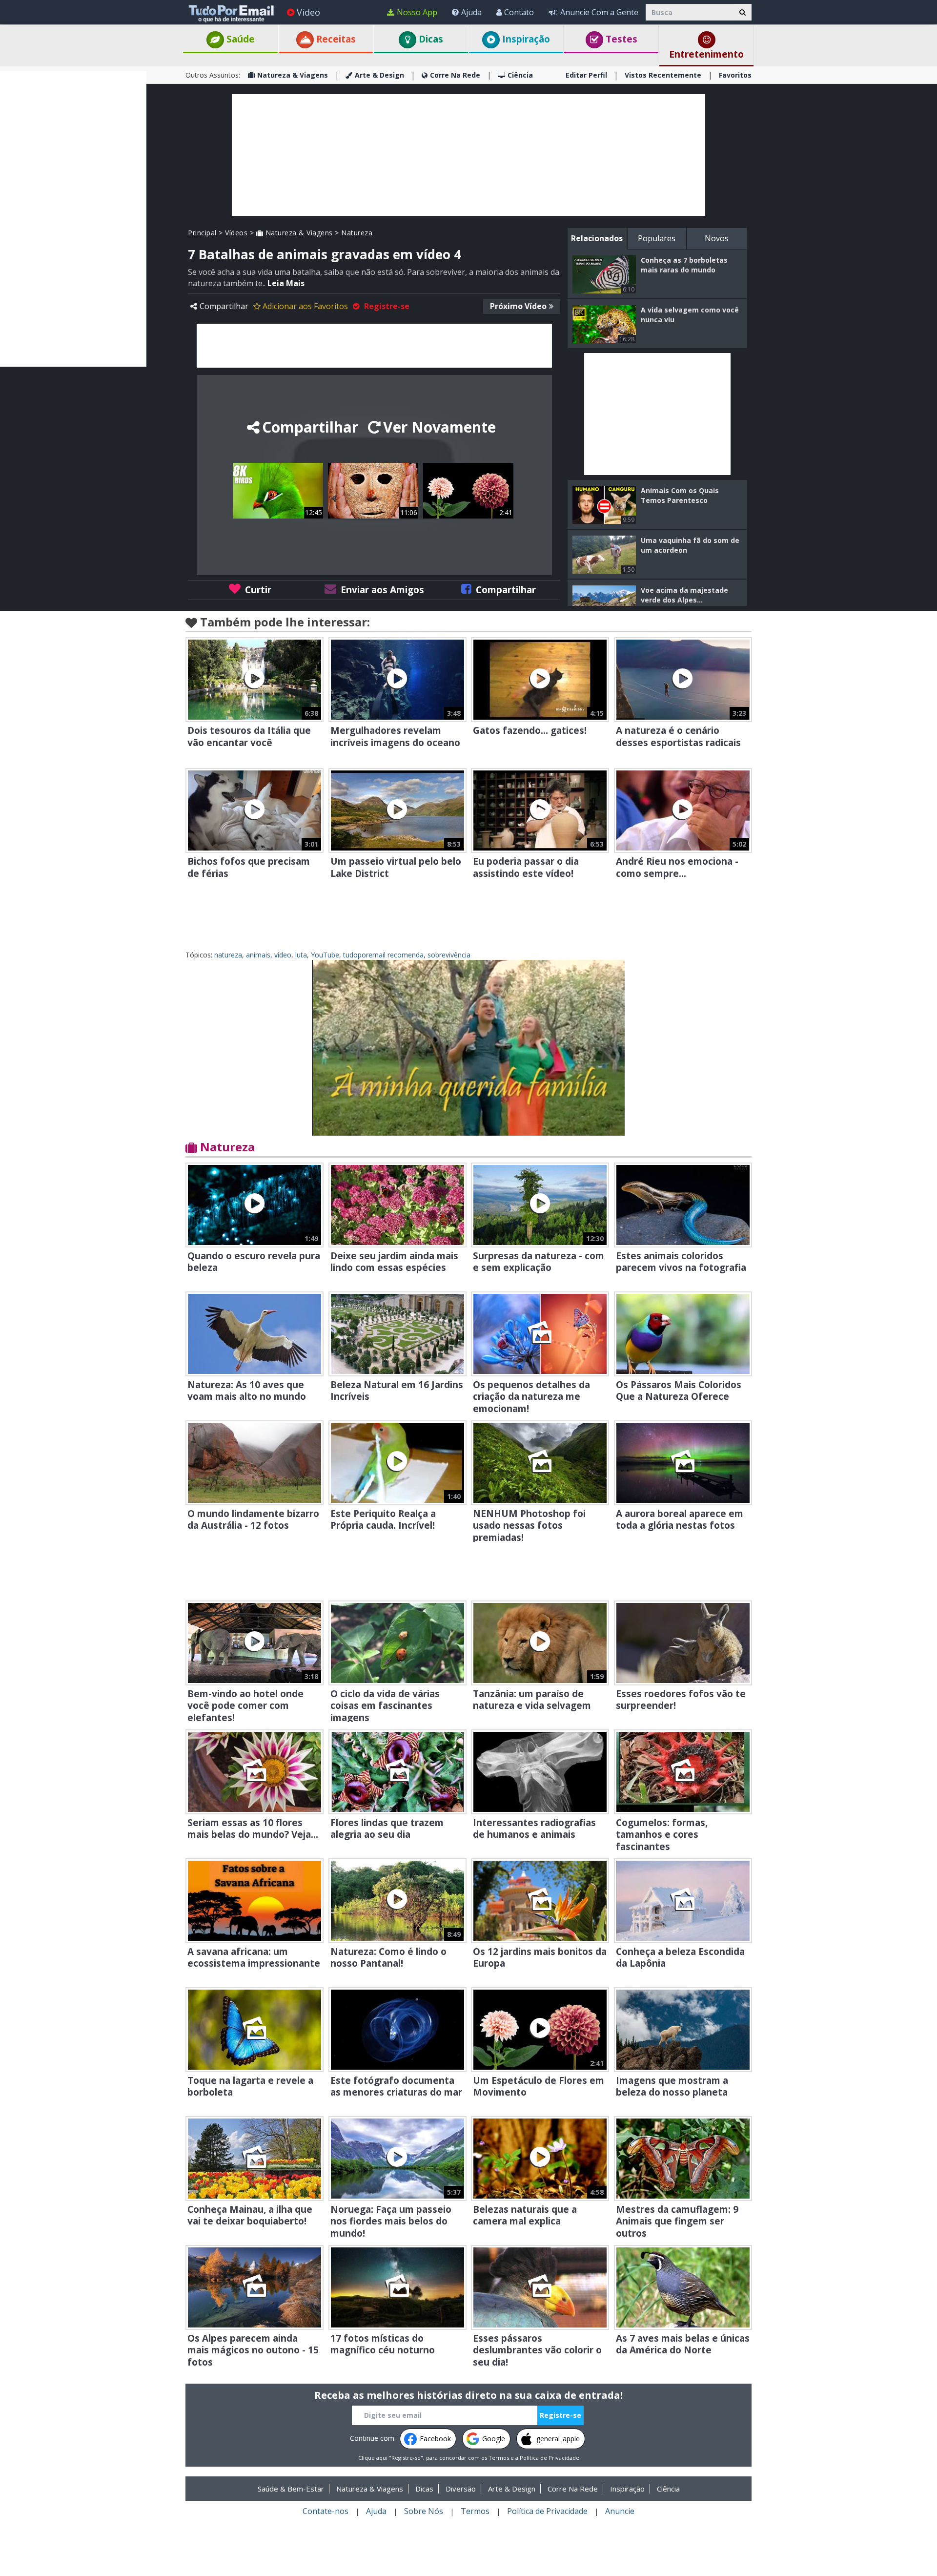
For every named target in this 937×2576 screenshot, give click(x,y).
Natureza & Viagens (293, 75)
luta (301, 955)
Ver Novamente (439, 427)
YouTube (325, 955)
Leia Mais (286, 283)
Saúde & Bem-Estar (291, 2489)
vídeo (283, 955)
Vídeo (308, 12)
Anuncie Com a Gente (599, 12)
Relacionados (597, 238)
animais (258, 955)
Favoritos (735, 75)
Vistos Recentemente (663, 75)
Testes (620, 39)
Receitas (335, 39)
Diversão (461, 2489)
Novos (717, 238)
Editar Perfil (586, 75)
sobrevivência (449, 955)
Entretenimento (706, 54)
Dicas (430, 39)
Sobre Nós (424, 2511)
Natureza (357, 233)
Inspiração (525, 39)
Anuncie (620, 2511)
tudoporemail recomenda (383, 955)
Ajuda (471, 12)
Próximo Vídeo (518, 306)
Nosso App (417, 12)
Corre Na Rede (455, 75)
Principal (202, 233)
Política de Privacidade (550, 2458)
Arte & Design (379, 75)
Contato (519, 12)
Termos (499, 2458)
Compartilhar (224, 306)
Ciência (520, 75)
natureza (228, 955)
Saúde (239, 39)
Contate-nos (326, 2511)
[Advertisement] (73, 218)
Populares (657, 238)
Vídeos (236, 233)
